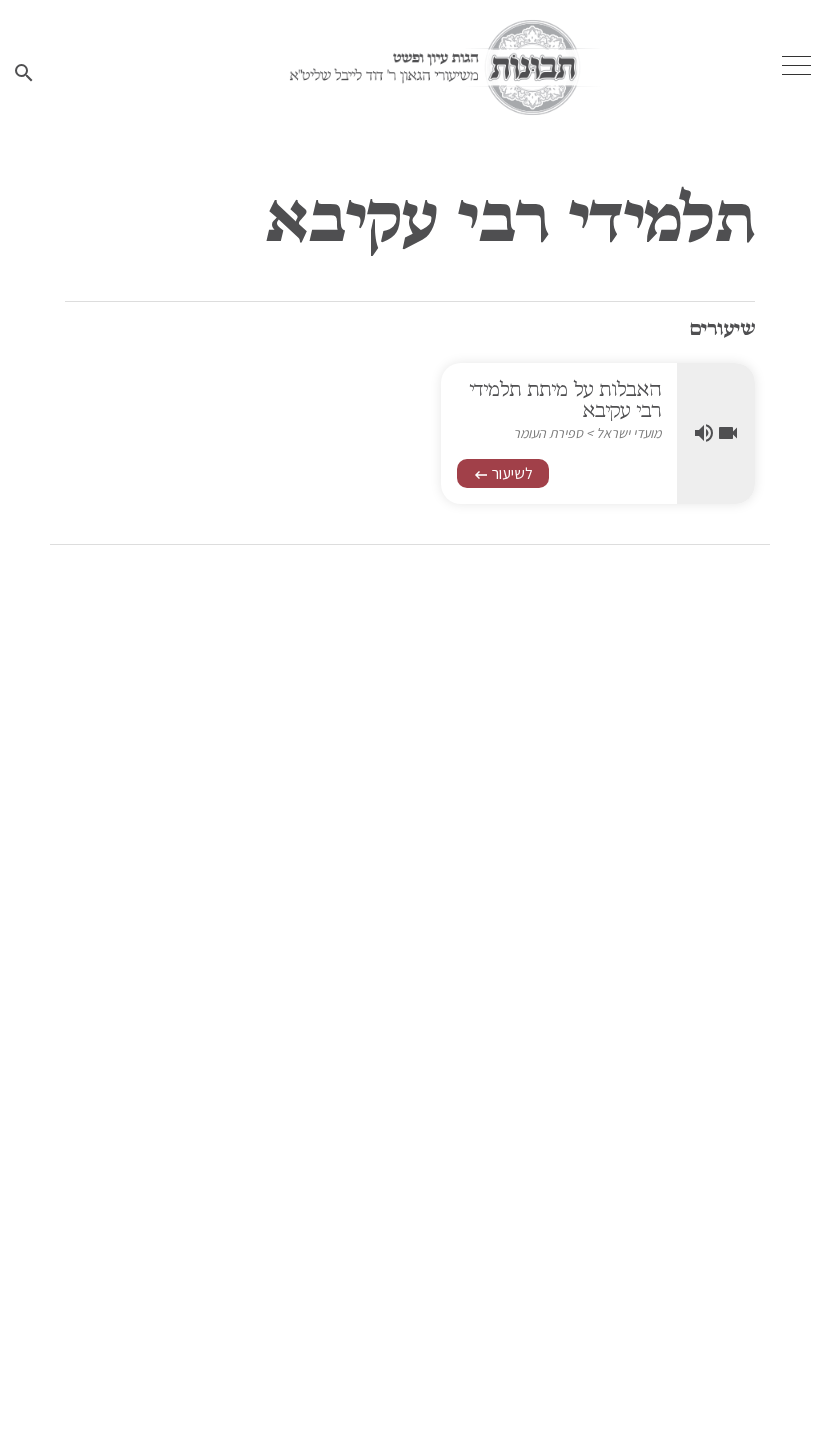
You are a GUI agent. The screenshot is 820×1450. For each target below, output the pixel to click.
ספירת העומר (548, 433)
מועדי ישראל (628, 433)
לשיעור (503, 473)
